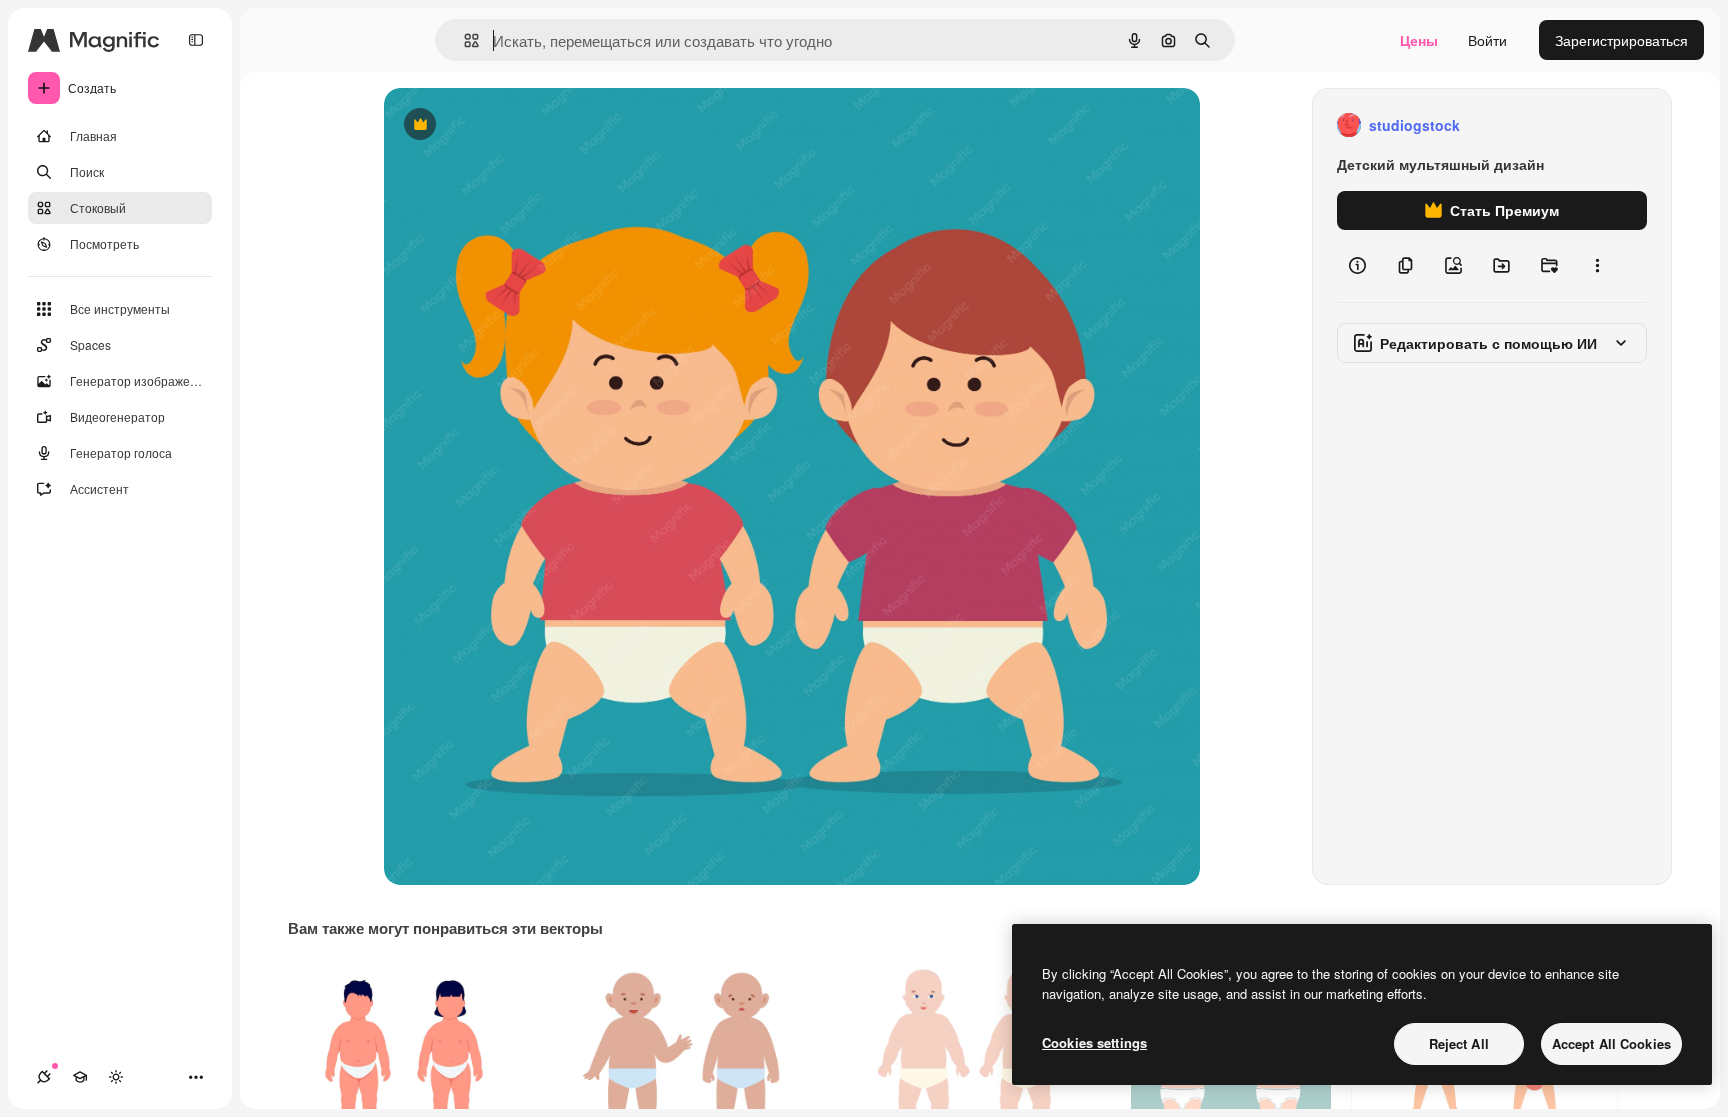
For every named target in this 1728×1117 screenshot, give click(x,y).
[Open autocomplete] (463, 40)
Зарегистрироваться (1621, 40)
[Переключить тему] (116, 1077)
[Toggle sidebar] (196, 40)
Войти (1487, 40)
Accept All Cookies (1611, 1043)
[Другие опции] (1597, 266)
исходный (518, 125)
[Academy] (80, 1077)
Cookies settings (1094, 1042)
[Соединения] (44, 1077)
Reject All (1459, 1043)
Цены (1419, 40)
